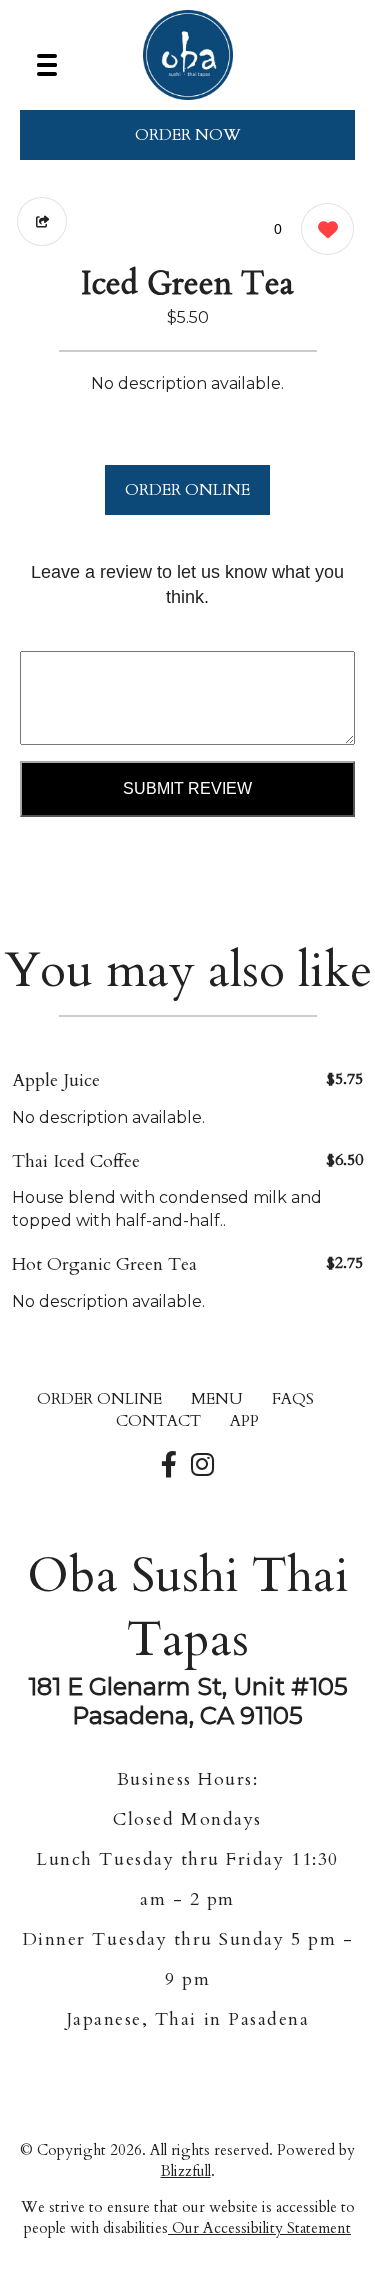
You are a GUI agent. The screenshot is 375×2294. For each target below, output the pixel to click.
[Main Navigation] (47, 65)
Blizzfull (186, 2171)
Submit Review (187, 788)
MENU (217, 1399)
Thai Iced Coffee (76, 1161)
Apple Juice (56, 1080)
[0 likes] (322, 229)
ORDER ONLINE (187, 490)
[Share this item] (42, 221)
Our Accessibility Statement (259, 2228)
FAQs (293, 1399)
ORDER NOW (188, 135)
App (244, 1421)
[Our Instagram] (202, 1466)
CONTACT (158, 1421)
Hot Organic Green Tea (104, 1264)
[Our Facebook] (169, 1466)
